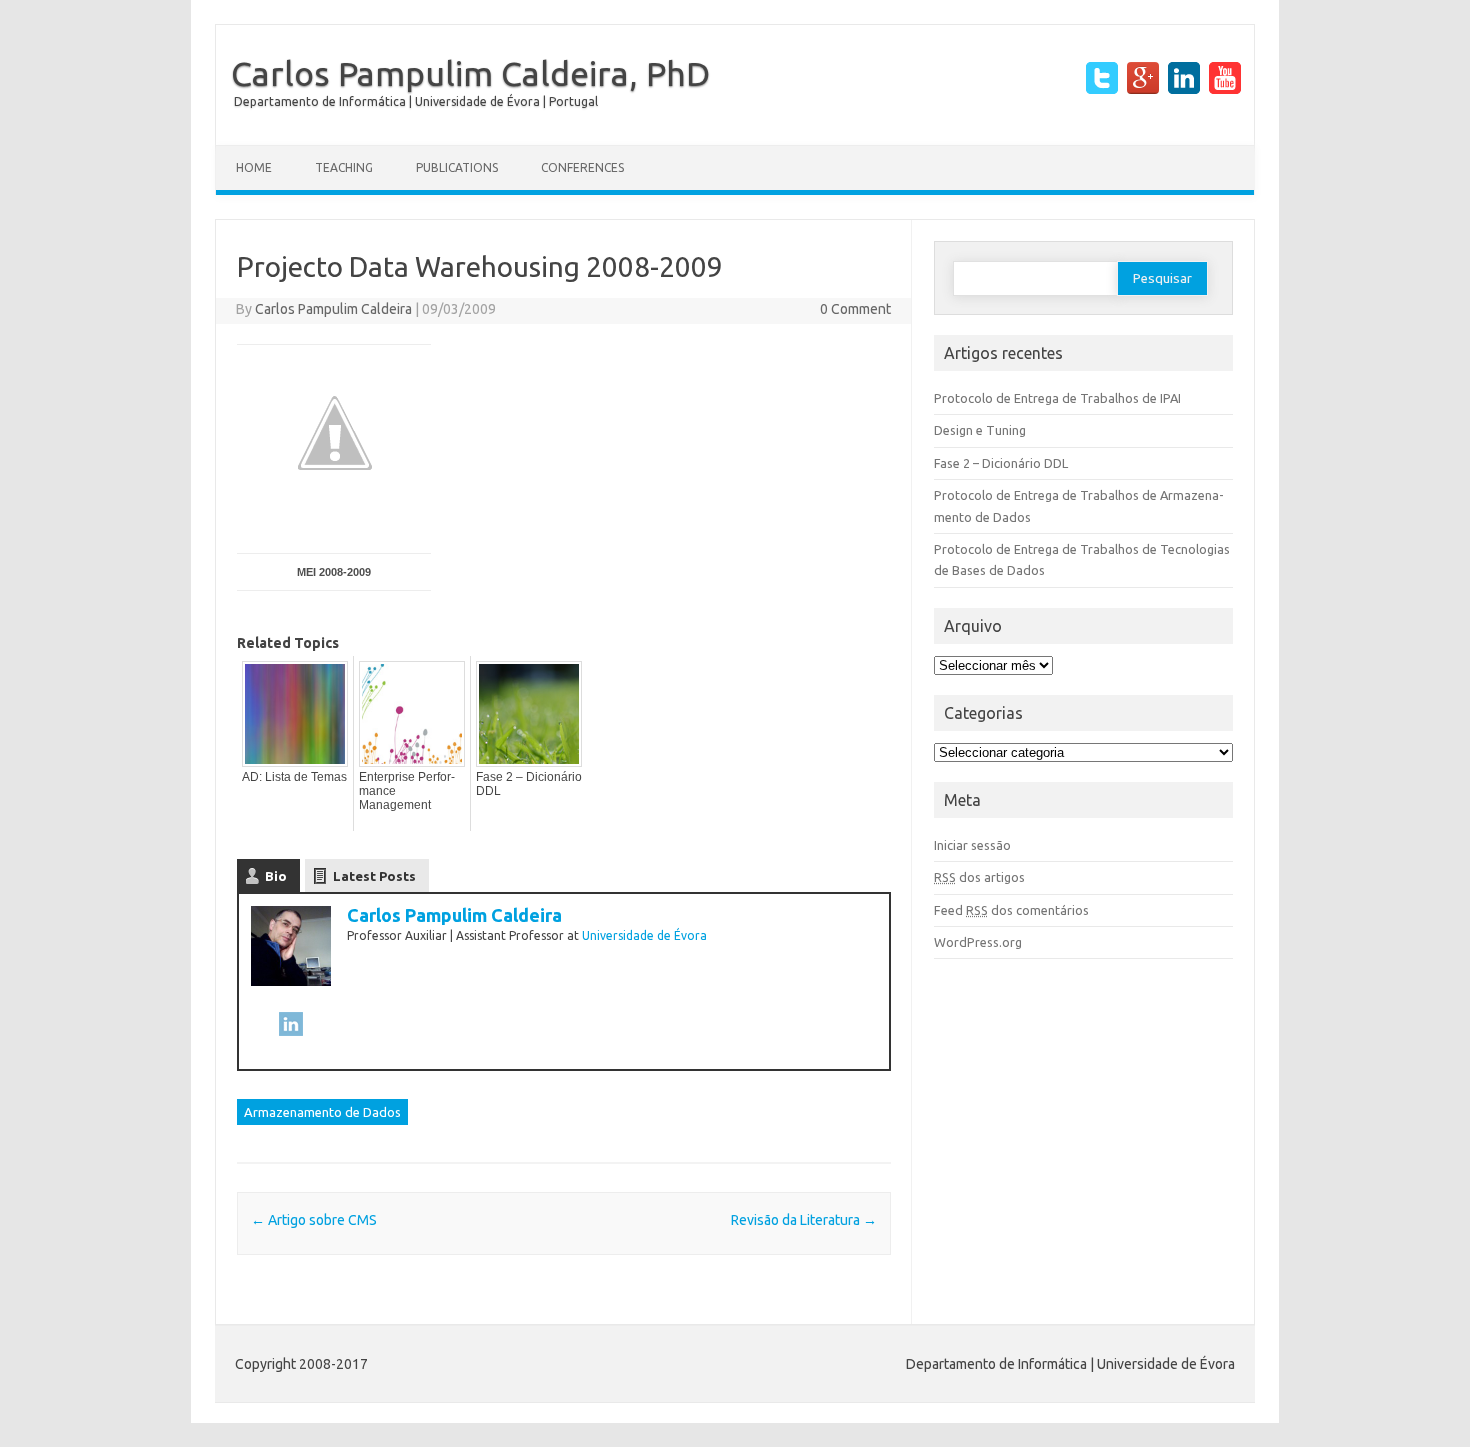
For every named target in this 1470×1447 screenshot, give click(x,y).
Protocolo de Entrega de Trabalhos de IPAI (1057, 398)
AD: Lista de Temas (294, 777)
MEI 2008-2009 (334, 572)
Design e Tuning (980, 430)
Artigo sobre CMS (314, 1220)
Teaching (344, 167)
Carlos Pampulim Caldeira (333, 309)
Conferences (582, 167)
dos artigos (979, 877)
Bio (276, 876)
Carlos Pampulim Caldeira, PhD (470, 73)
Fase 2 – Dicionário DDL (529, 784)
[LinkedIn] (291, 1034)
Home (254, 167)
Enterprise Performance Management (407, 791)
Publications (457, 167)
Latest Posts (374, 876)
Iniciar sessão (972, 845)
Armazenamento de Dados (322, 1112)
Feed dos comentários (1011, 910)
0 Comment (855, 309)
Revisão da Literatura (804, 1220)
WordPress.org (978, 942)
